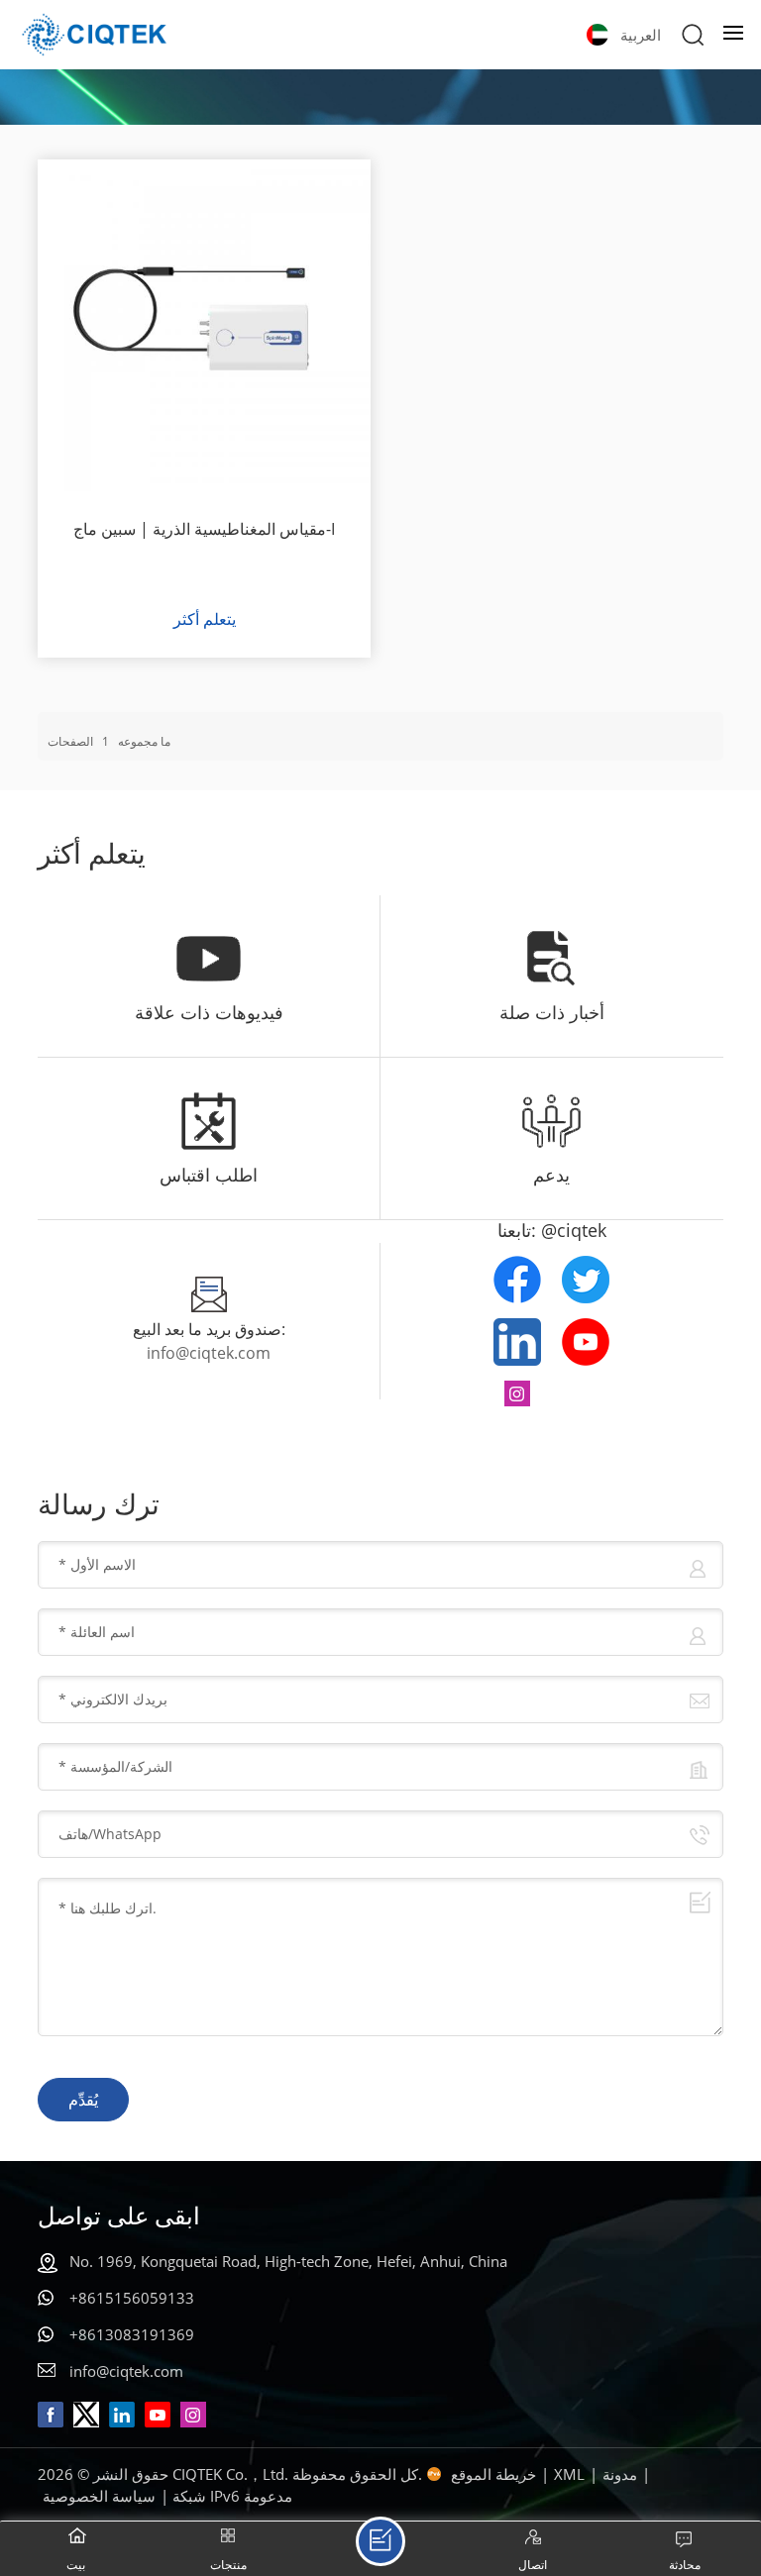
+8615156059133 (132, 2298)
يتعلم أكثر (205, 619)
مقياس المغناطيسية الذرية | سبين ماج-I (204, 529)
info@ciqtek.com (209, 1353)
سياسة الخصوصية (99, 2496)
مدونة (620, 2474)
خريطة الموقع (493, 2474)
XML (569, 2474)
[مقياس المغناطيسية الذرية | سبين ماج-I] (204, 325)
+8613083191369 (132, 2334)
